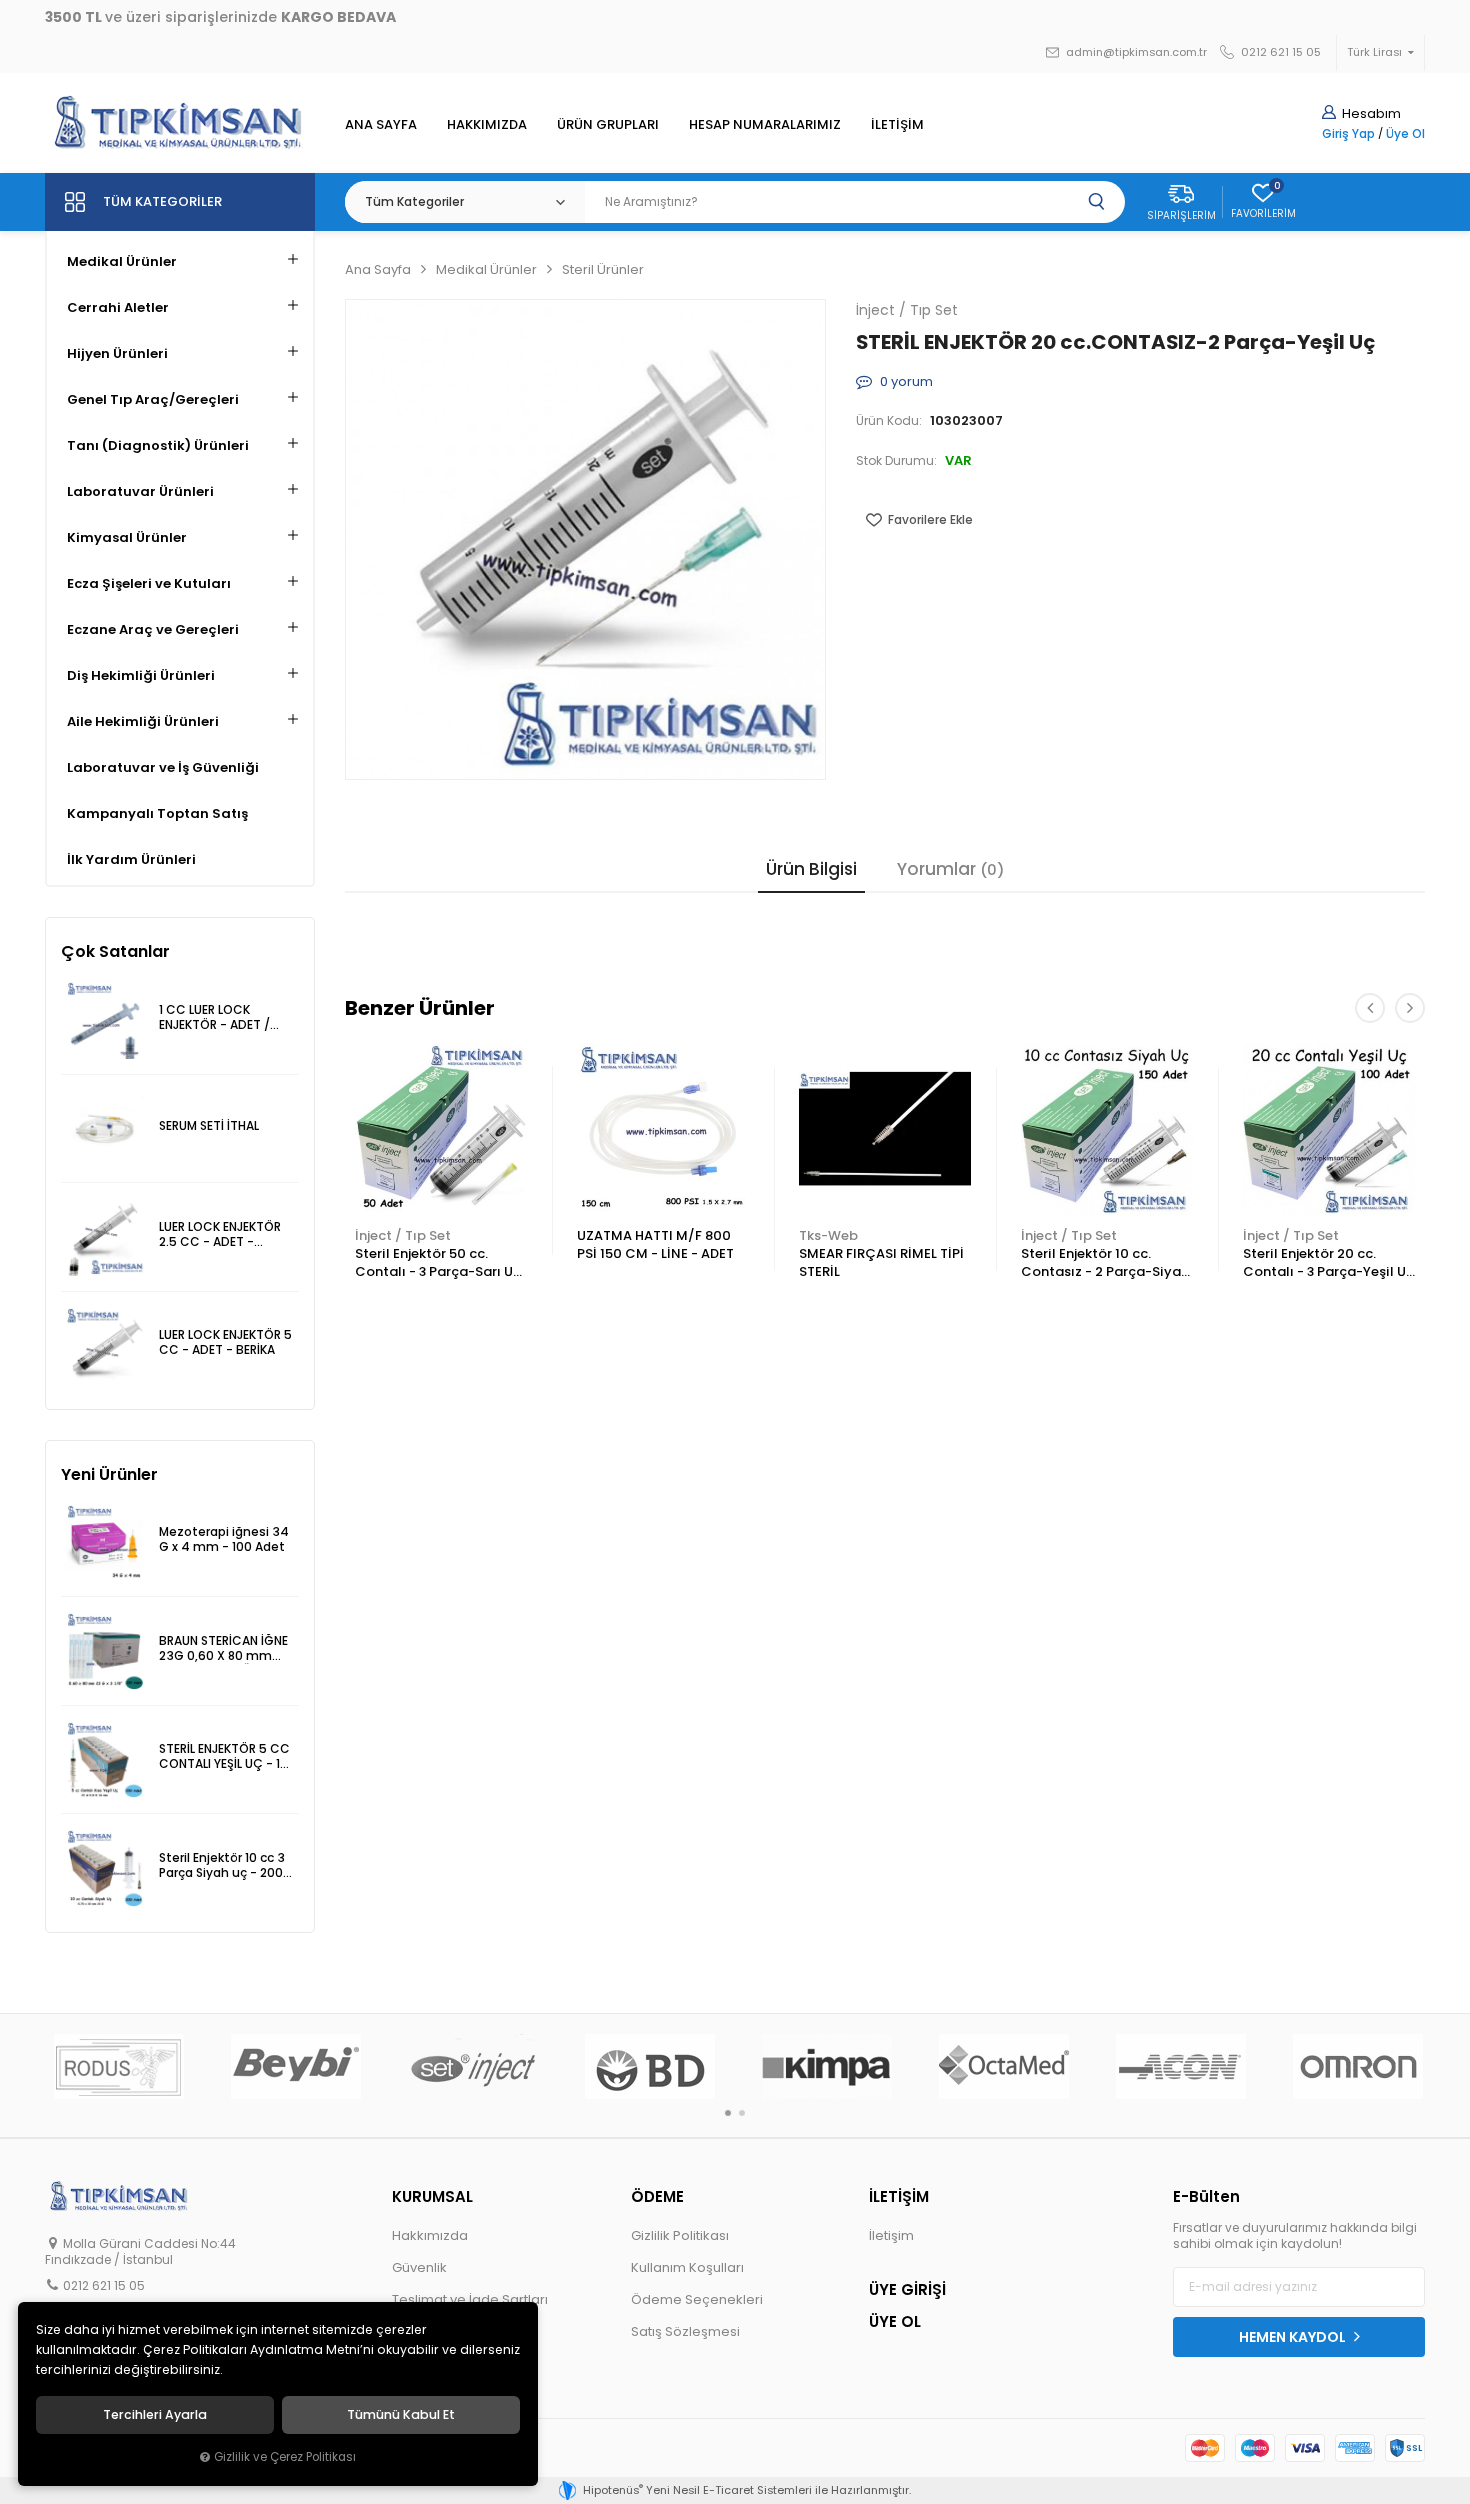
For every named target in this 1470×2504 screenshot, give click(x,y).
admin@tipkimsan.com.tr (1135, 52)
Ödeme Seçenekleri (697, 2299)
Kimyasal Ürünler (127, 537)
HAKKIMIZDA (487, 124)
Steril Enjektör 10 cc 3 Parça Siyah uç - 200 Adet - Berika (222, 1866)
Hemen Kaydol (1294, 2337)
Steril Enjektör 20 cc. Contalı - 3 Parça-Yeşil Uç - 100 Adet (1328, 1264)
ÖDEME (657, 2196)
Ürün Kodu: (889, 421)
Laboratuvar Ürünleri (140, 491)
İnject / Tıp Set (403, 1235)
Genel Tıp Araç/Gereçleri (153, 399)
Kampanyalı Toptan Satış (157, 813)
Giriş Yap (1348, 134)
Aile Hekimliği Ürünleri (143, 721)
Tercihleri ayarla (155, 2415)
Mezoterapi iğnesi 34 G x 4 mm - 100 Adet (224, 1539)
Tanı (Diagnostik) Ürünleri (158, 445)
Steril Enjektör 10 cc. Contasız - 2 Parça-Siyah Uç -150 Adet (1105, 1264)
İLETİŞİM (897, 124)
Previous (1370, 1008)
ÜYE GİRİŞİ (907, 2289)
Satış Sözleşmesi (685, 2331)
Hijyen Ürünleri (117, 353)
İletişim (891, 2235)
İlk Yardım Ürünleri (131, 859)
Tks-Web (828, 1235)
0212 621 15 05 (1279, 52)
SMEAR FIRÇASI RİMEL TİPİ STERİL (881, 1262)
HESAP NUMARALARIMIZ (765, 124)
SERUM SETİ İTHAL (209, 1126)
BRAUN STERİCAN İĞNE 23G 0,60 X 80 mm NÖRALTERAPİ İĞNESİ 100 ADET (223, 1649)
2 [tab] (742, 2113)
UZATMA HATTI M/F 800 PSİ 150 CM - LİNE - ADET (655, 1244)
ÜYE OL (895, 2321)
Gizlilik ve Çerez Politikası (285, 2457)
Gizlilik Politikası (680, 2235)
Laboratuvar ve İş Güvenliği (163, 767)
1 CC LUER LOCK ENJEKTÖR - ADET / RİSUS (214, 1018)
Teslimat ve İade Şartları (470, 2299)
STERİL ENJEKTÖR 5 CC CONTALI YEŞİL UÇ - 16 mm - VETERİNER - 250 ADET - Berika (226, 1757)
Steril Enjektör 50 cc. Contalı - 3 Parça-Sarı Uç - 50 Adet (438, 1264)
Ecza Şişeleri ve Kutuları (149, 583)
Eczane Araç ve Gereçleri (153, 629)
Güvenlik (419, 2267)
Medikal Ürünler (122, 261)
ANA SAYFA (381, 124)
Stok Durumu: (896, 461)
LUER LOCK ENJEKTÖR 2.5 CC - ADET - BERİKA (220, 1235)
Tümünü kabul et (401, 2415)
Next (1410, 1008)
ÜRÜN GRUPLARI (608, 124)
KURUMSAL (432, 2196)
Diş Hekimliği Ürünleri (141, 675)
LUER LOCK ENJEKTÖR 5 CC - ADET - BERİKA (225, 1342)
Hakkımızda (430, 2235)
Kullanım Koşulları (687, 2267)
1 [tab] (728, 2113)
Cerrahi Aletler (118, 307)
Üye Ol (1405, 134)
